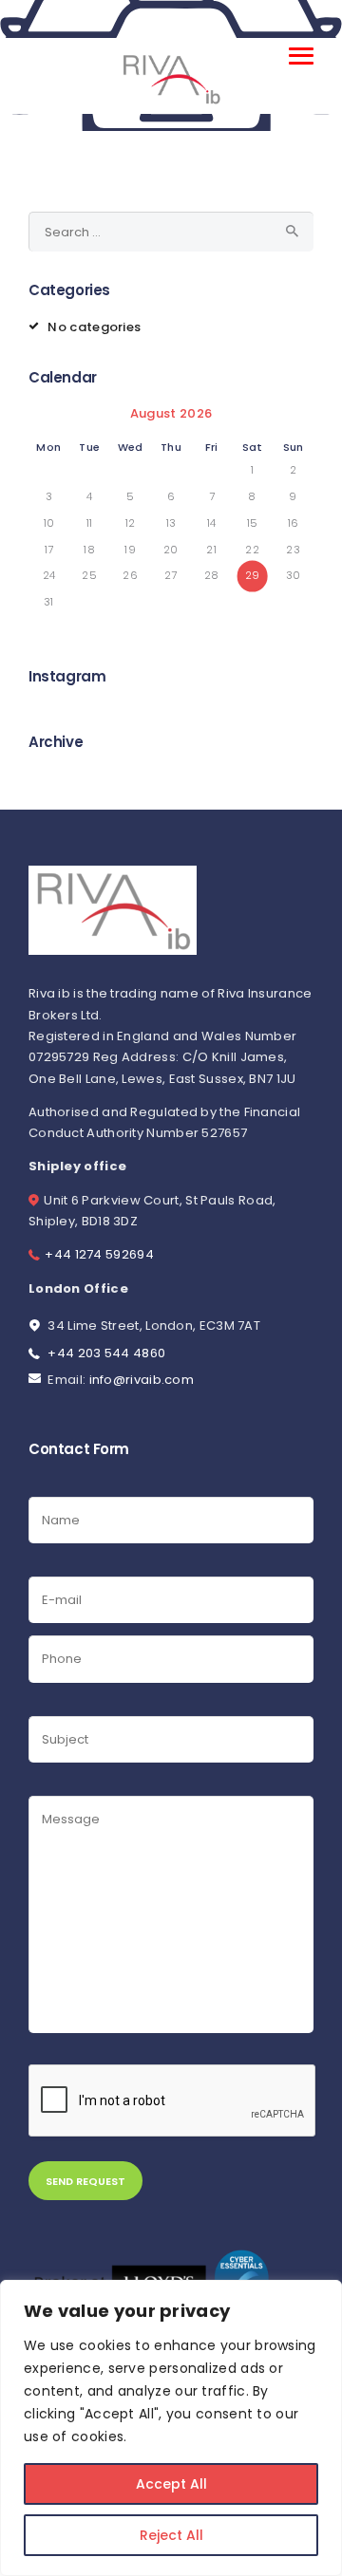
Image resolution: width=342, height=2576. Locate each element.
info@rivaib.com (142, 1380)
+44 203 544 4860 (106, 1353)
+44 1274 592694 (99, 1254)
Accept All (171, 2484)
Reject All (171, 2535)
